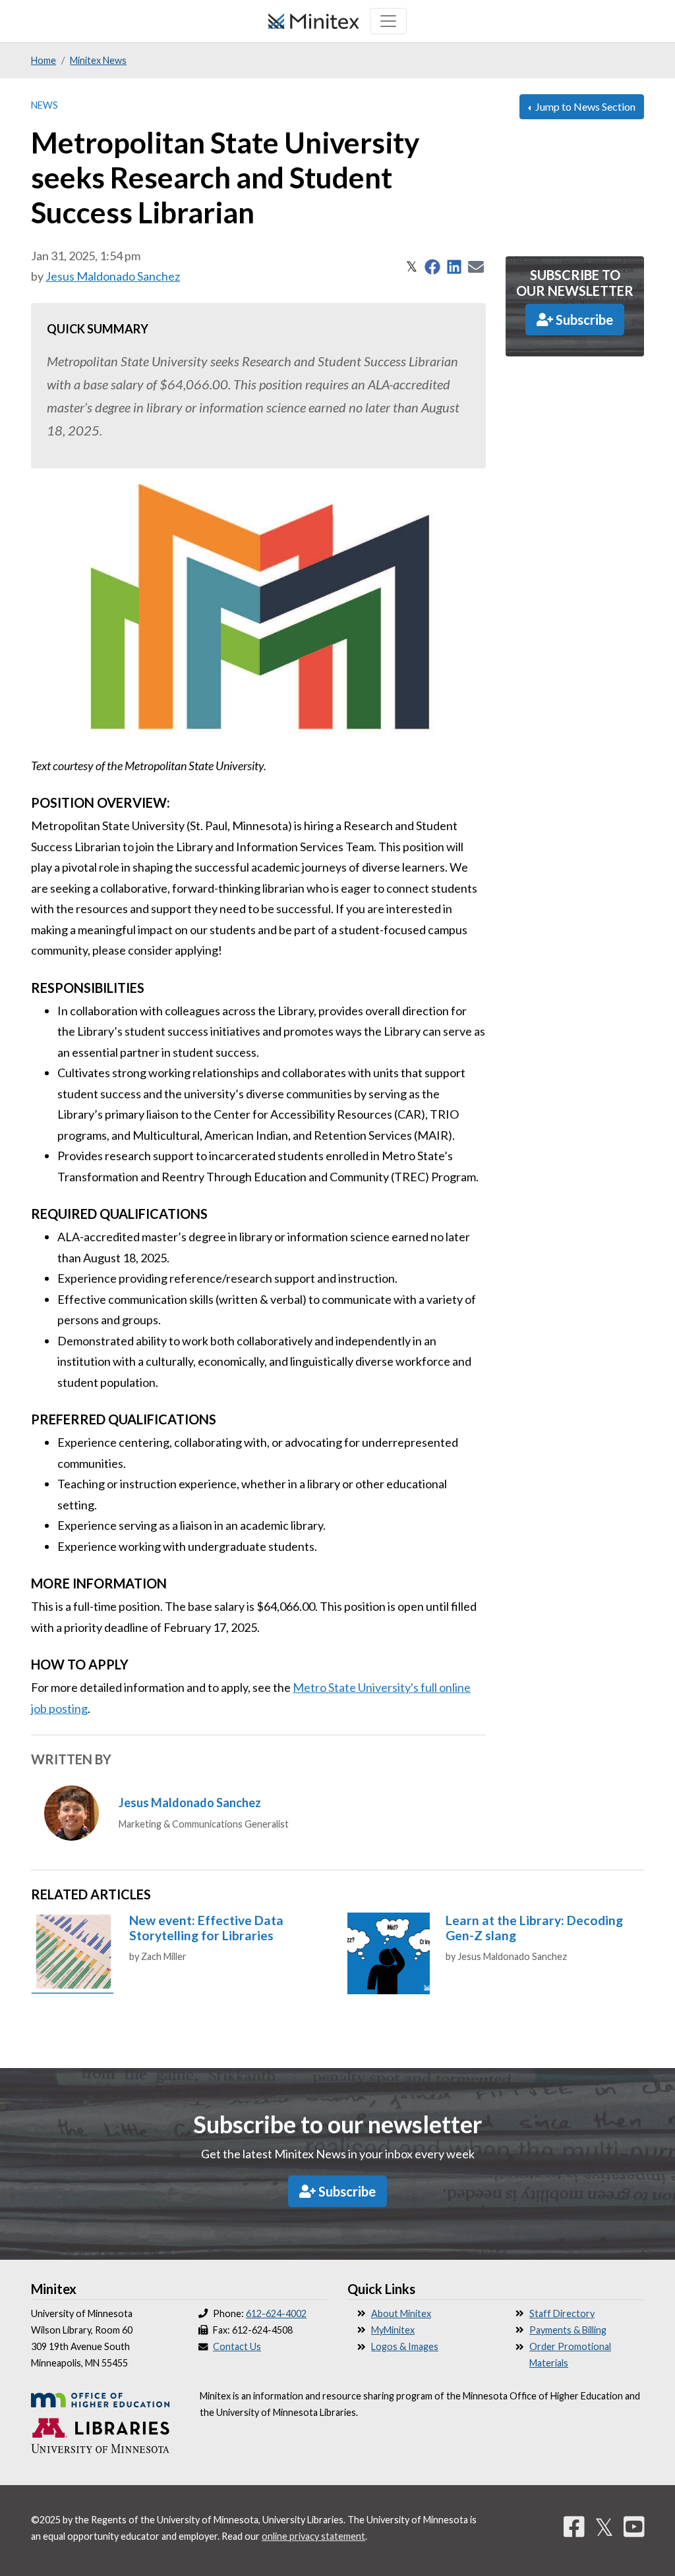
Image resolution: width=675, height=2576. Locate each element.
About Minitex (401, 2313)
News (44, 105)
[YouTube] (634, 2527)
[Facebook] (574, 2527)
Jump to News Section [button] (584, 106)
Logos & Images (405, 2346)
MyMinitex (393, 2330)
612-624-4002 (276, 2313)
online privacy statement (313, 2536)
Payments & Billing (568, 2330)
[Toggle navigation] (388, 21)
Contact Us (237, 2346)
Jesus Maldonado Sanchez (113, 276)
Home (44, 60)
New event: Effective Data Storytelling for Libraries (206, 1928)
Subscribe (583, 320)
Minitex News (98, 60)
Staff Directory (562, 2313)
